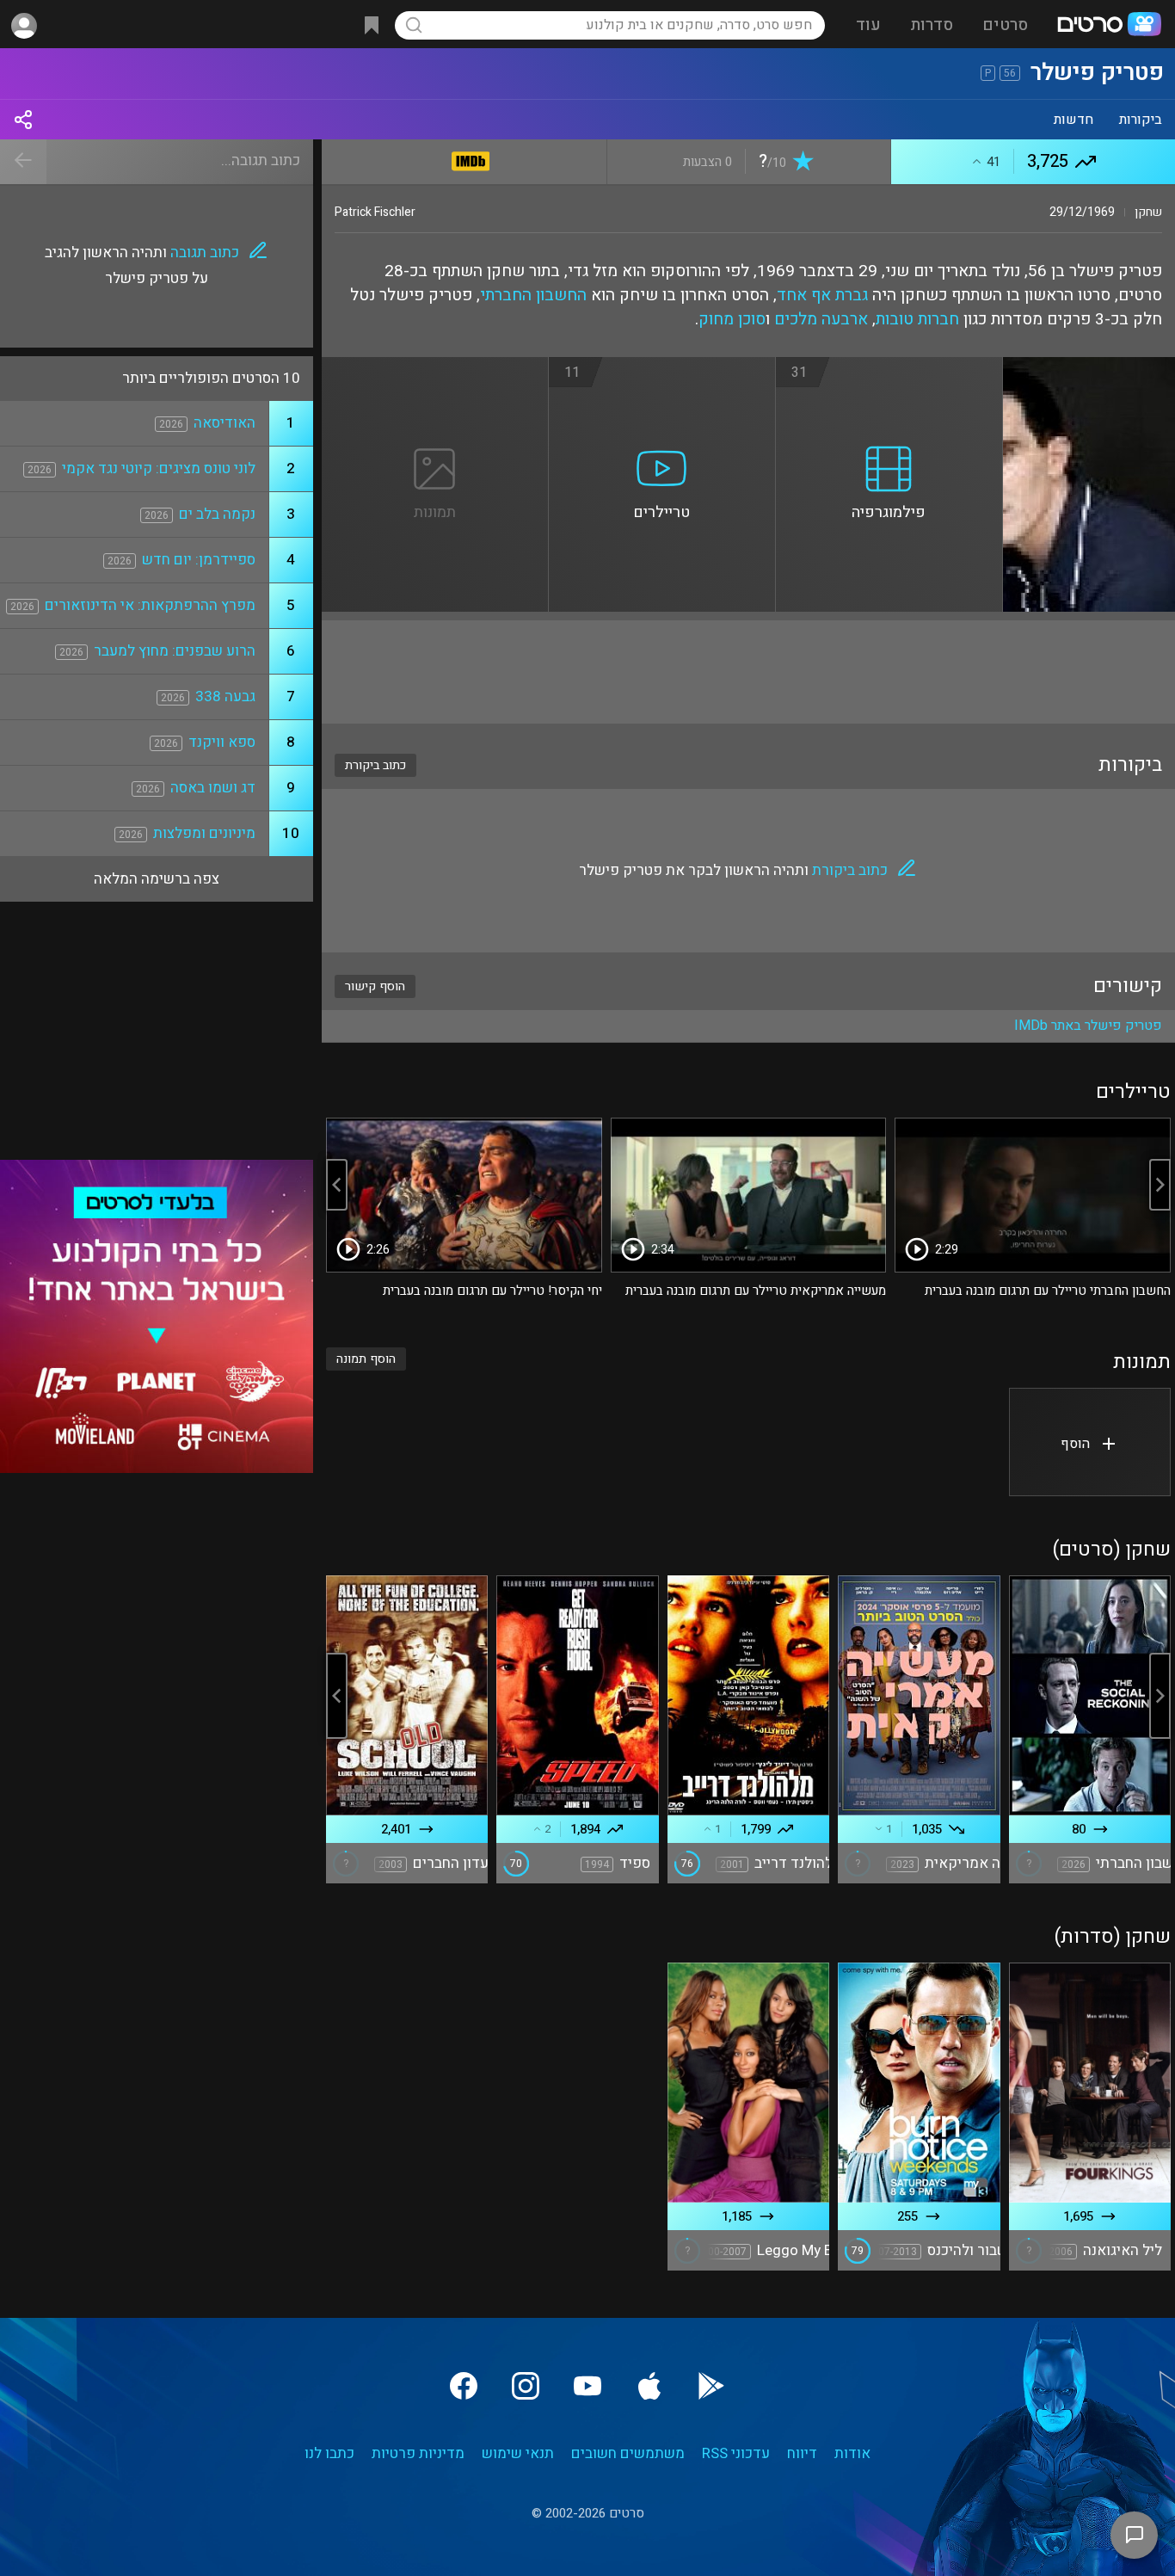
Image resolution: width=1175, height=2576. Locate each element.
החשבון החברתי (533, 295)
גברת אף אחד (822, 295)
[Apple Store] (649, 2386)
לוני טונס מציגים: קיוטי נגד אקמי (159, 468)
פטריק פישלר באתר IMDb (1088, 1026)
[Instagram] (526, 2386)
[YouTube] (587, 2386)
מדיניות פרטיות (418, 2453)
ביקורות (1141, 120)
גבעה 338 (225, 696)
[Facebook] (464, 2386)
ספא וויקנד (222, 742)
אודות (852, 2453)
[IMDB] (471, 158)
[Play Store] (711, 2386)
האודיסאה (225, 423)
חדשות (1073, 120)
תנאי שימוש (518, 2453)
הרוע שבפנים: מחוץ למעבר (175, 651)
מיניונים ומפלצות (204, 833)
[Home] (1109, 26)
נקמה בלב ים (217, 514)
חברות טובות (917, 319)
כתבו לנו (329, 2453)
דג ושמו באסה (213, 788)
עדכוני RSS (736, 2453)
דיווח (802, 2453)
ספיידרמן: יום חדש (199, 560)
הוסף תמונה (366, 1359)
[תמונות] (435, 367)
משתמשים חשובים (628, 2453)
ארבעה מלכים (821, 319)
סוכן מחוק (732, 319)
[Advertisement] (748, 672)
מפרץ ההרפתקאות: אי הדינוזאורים (150, 605)
